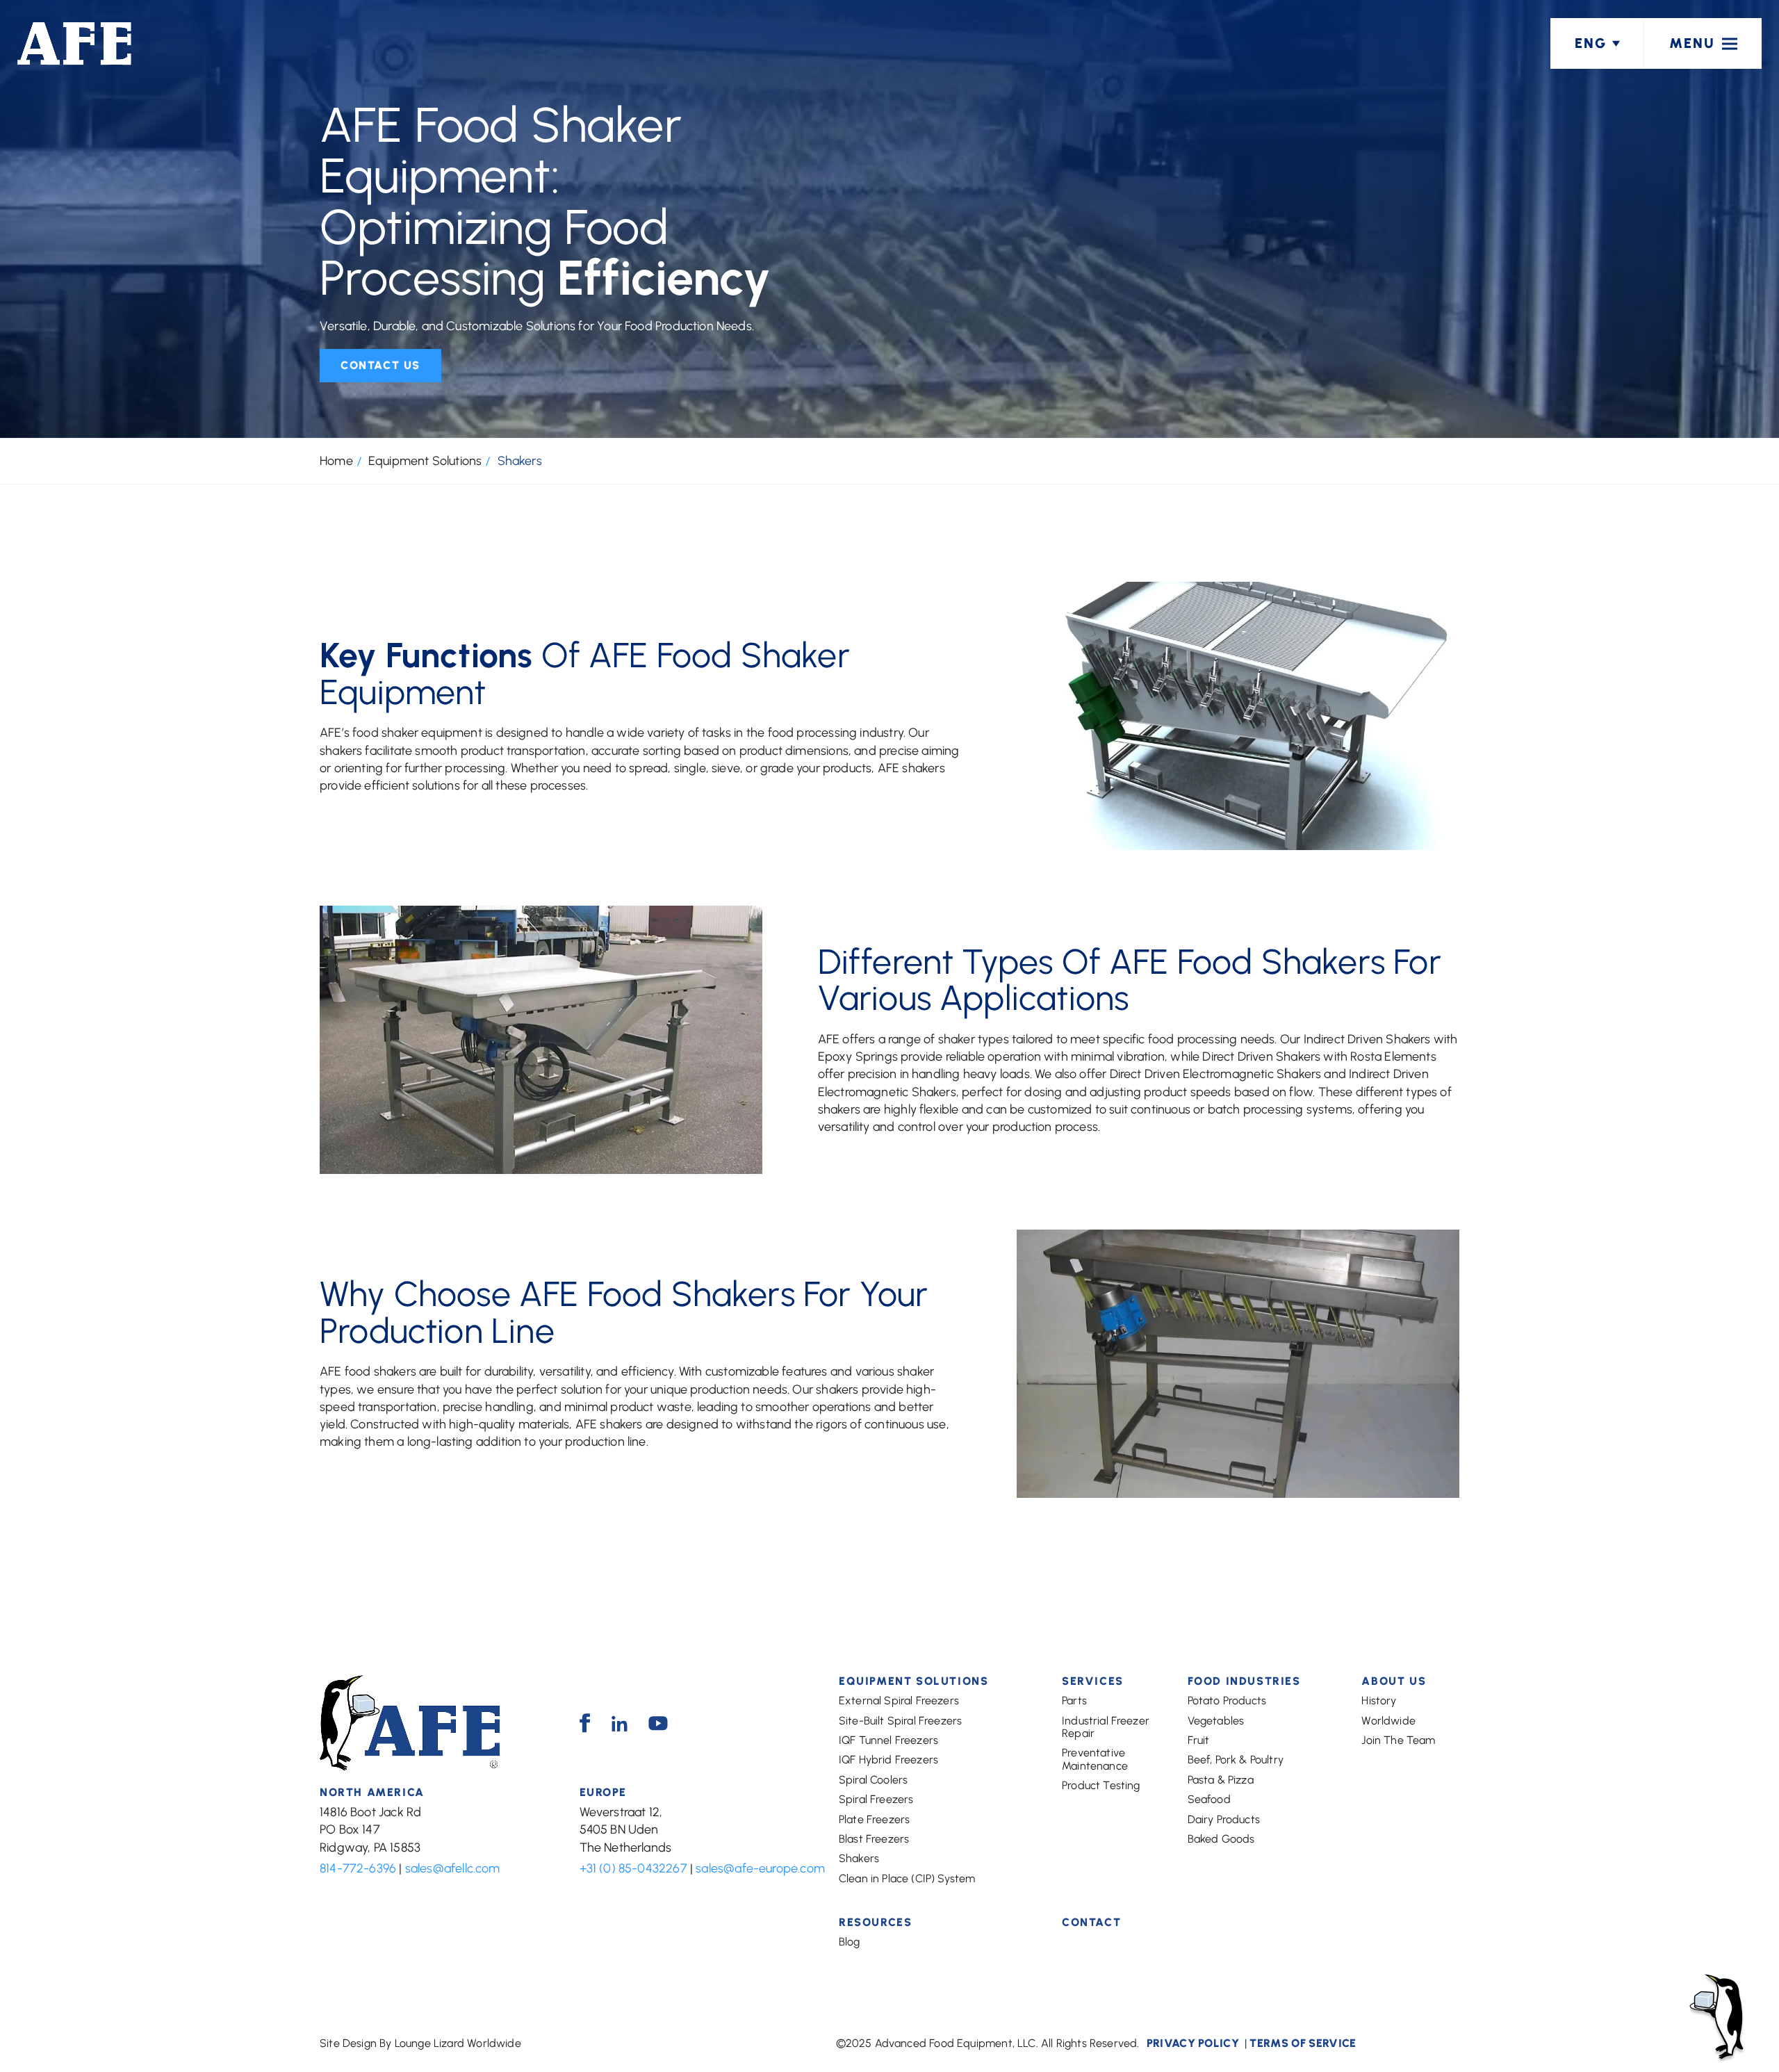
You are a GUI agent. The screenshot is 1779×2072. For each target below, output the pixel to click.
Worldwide (1388, 1721)
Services (1093, 1681)
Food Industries (1244, 1681)
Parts (1074, 1700)
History (1379, 1700)
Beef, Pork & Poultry (1236, 1760)
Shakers (859, 1858)
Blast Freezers (874, 1839)
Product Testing (1101, 1785)
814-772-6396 (358, 1868)
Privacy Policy (1193, 2043)
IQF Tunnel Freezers (888, 1740)
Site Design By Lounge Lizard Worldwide (420, 2043)
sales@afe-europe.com (760, 1868)
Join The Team (1398, 1740)
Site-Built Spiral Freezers (900, 1721)
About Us (1394, 1681)
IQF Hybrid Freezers (888, 1760)
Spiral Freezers (876, 1799)
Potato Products (1227, 1700)
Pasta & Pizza (1221, 1780)
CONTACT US (380, 365)
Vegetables (1216, 1721)
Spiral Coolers (873, 1780)
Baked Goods (1221, 1839)
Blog (850, 1942)
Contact (1091, 1923)
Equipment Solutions (425, 461)
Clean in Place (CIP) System (907, 1878)
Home (336, 461)
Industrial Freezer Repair (1106, 1727)
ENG (1591, 43)
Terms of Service (1303, 2043)
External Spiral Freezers (899, 1700)
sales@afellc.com (453, 1868)
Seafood (1209, 1799)
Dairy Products (1224, 1819)
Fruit (1199, 1740)
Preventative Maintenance (1095, 1759)
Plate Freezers (874, 1819)
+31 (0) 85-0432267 (633, 1868)
